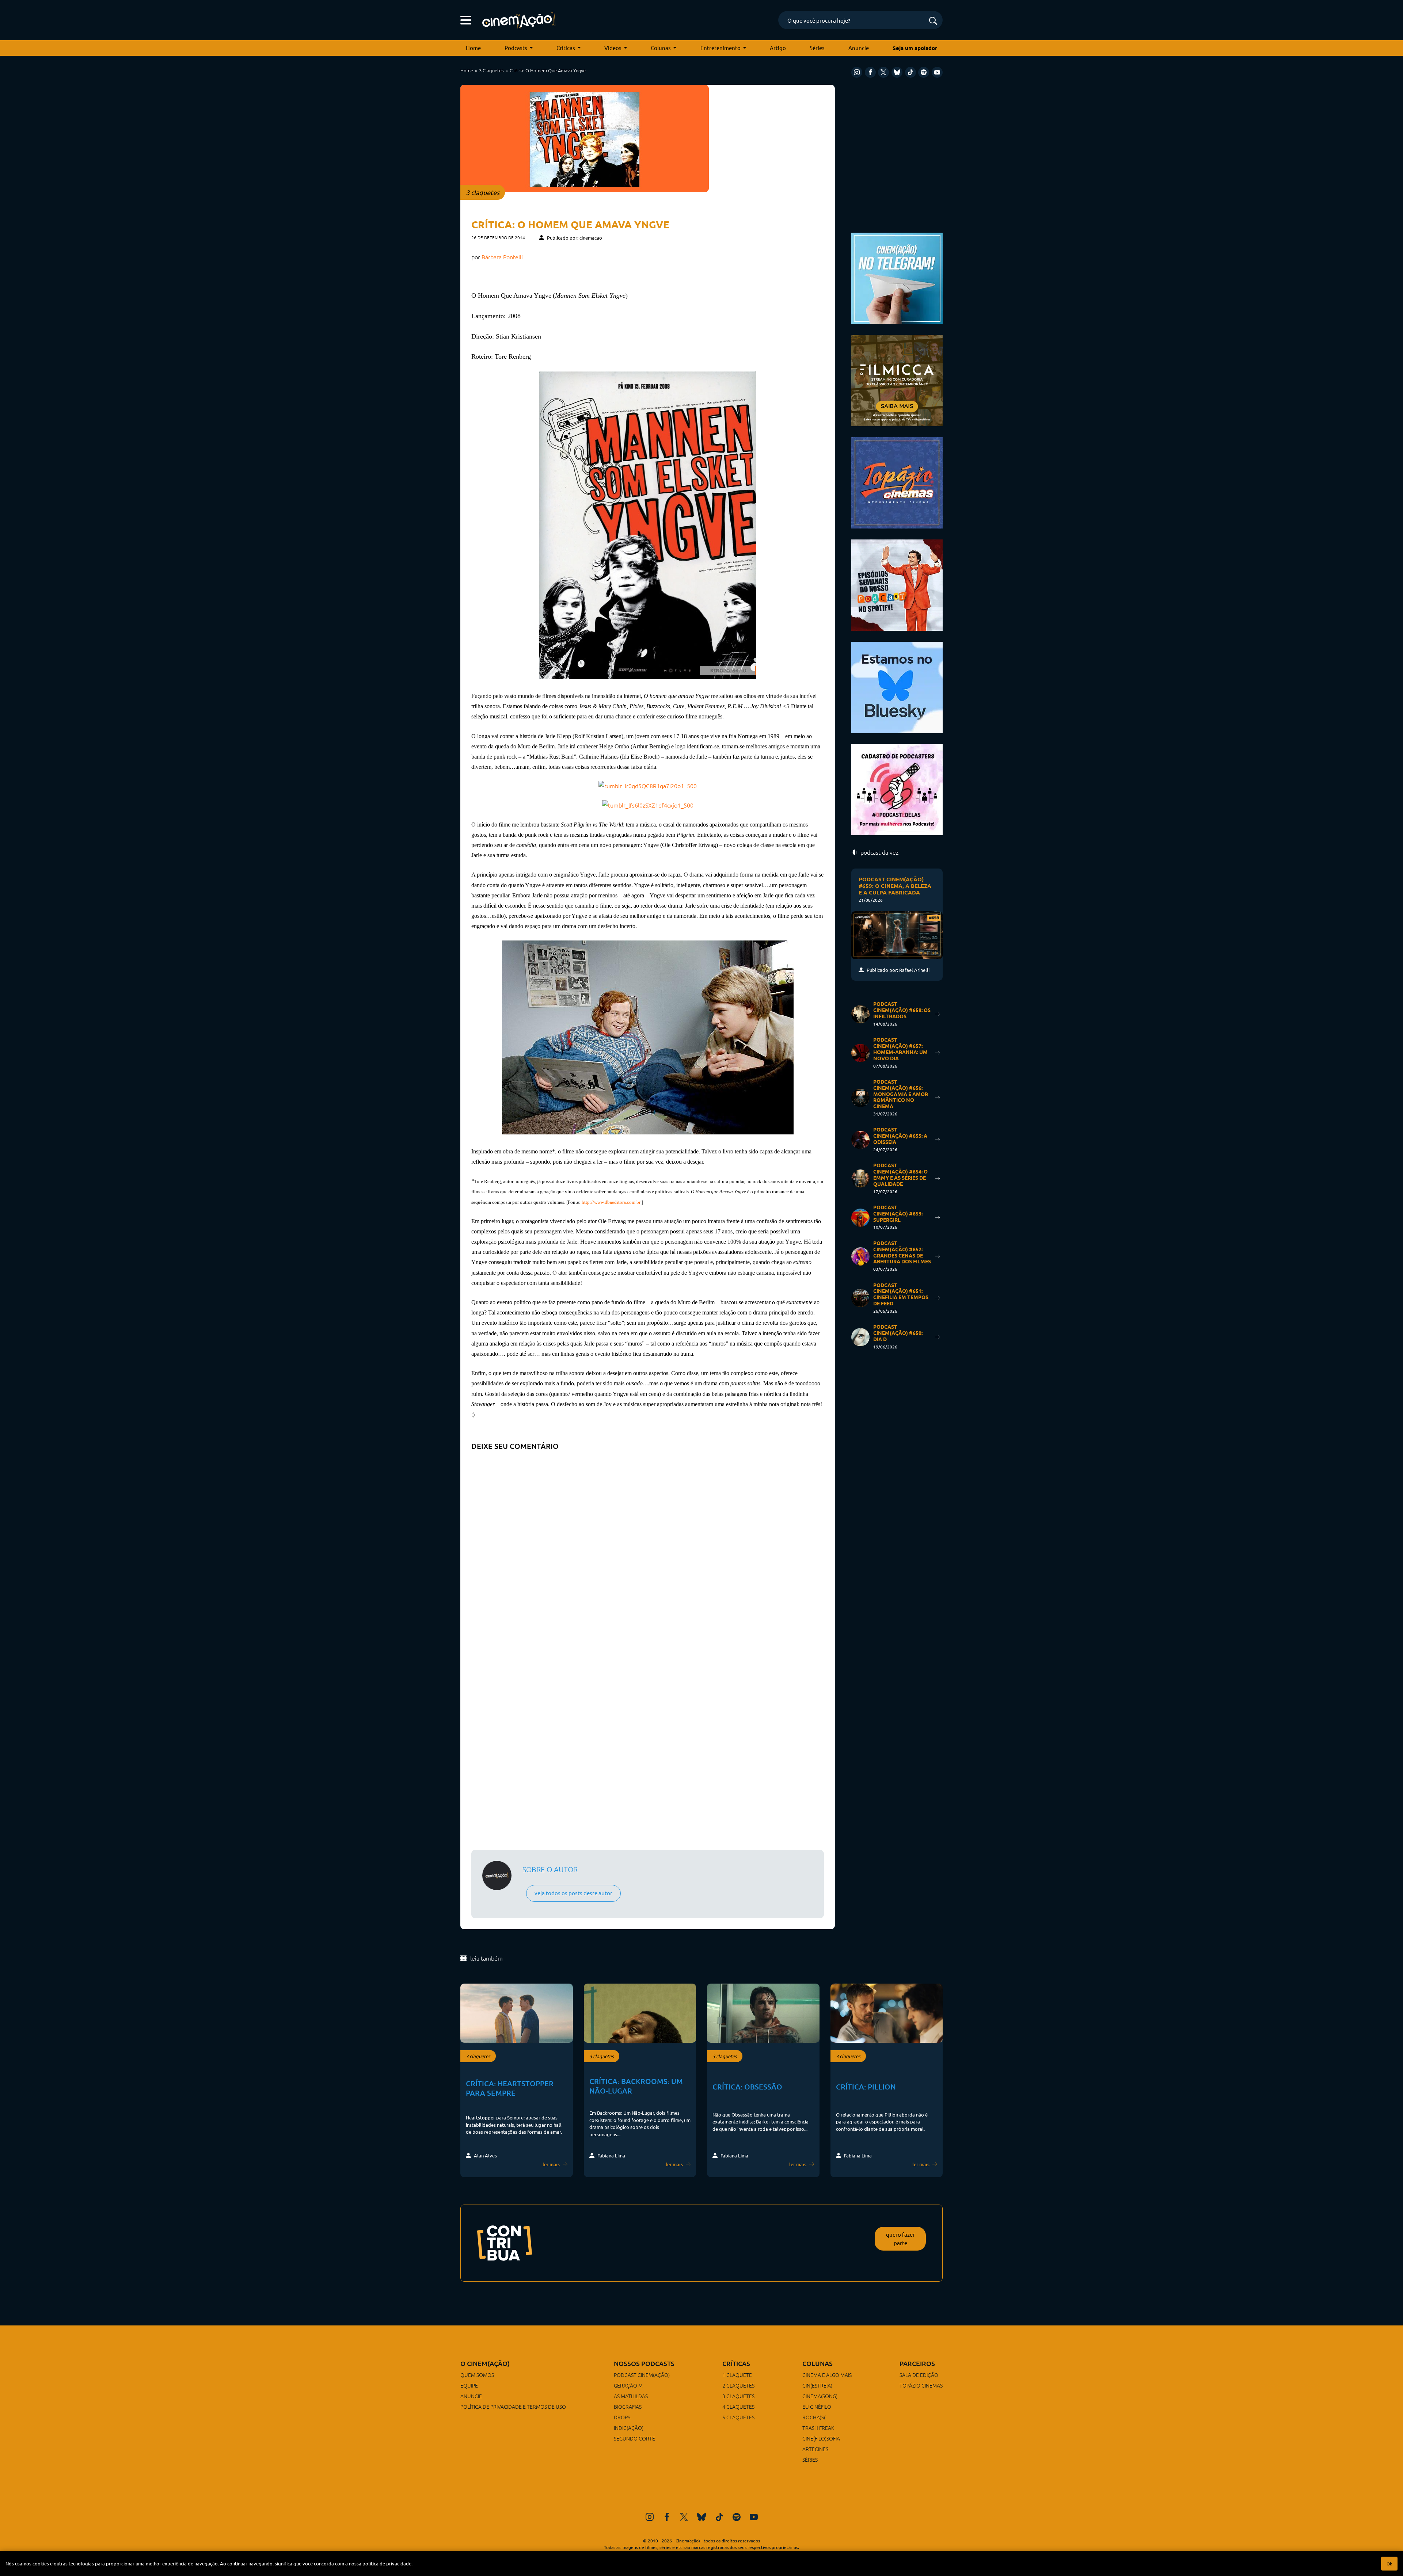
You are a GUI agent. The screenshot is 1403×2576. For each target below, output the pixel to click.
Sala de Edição (919, 2375)
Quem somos (477, 2375)
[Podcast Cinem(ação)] (897, 584)
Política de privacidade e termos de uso (513, 2407)
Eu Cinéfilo (817, 2407)
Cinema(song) (820, 2396)
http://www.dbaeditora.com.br (611, 1202)
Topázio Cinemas (921, 2385)
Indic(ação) (629, 2428)
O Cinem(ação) (485, 2363)
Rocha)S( (814, 2417)
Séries (817, 48)
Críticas (566, 48)
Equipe (469, 2385)
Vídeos (613, 48)
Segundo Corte (634, 2438)
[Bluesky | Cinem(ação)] (897, 686)
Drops (622, 2417)
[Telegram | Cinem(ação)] (897, 277)
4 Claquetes (738, 2407)
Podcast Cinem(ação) (642, 2375)
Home (473, 48)
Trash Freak (818, 2428)
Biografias (628, 2407)
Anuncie (859, 48)
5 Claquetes (738, 2417)
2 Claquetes (738, 2385)
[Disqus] (648, 1546)
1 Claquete (737, 2375)
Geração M (628, 2385)
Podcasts (516, 48)
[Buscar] (933, 21)
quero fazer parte (900, 2239)
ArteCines (815, 2449)
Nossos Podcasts (644, 2363)
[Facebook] (870, 72)
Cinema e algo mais (827, 2375)
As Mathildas (631, 2396)
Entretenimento (720, 48)
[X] (883, 72)
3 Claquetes (491, 70)
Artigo (778, 48)
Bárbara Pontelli (502, 257)
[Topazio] (897, 482)
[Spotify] (924, 72)
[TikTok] (910, 72)
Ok (1389, 2564)
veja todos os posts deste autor (573, 1893)
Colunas (661, 48)
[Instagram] (857, 72)
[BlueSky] (897, 72)
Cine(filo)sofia (821, 2438)
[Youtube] (937, 72)
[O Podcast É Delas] (897, 789)
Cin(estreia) (817, 2385)
